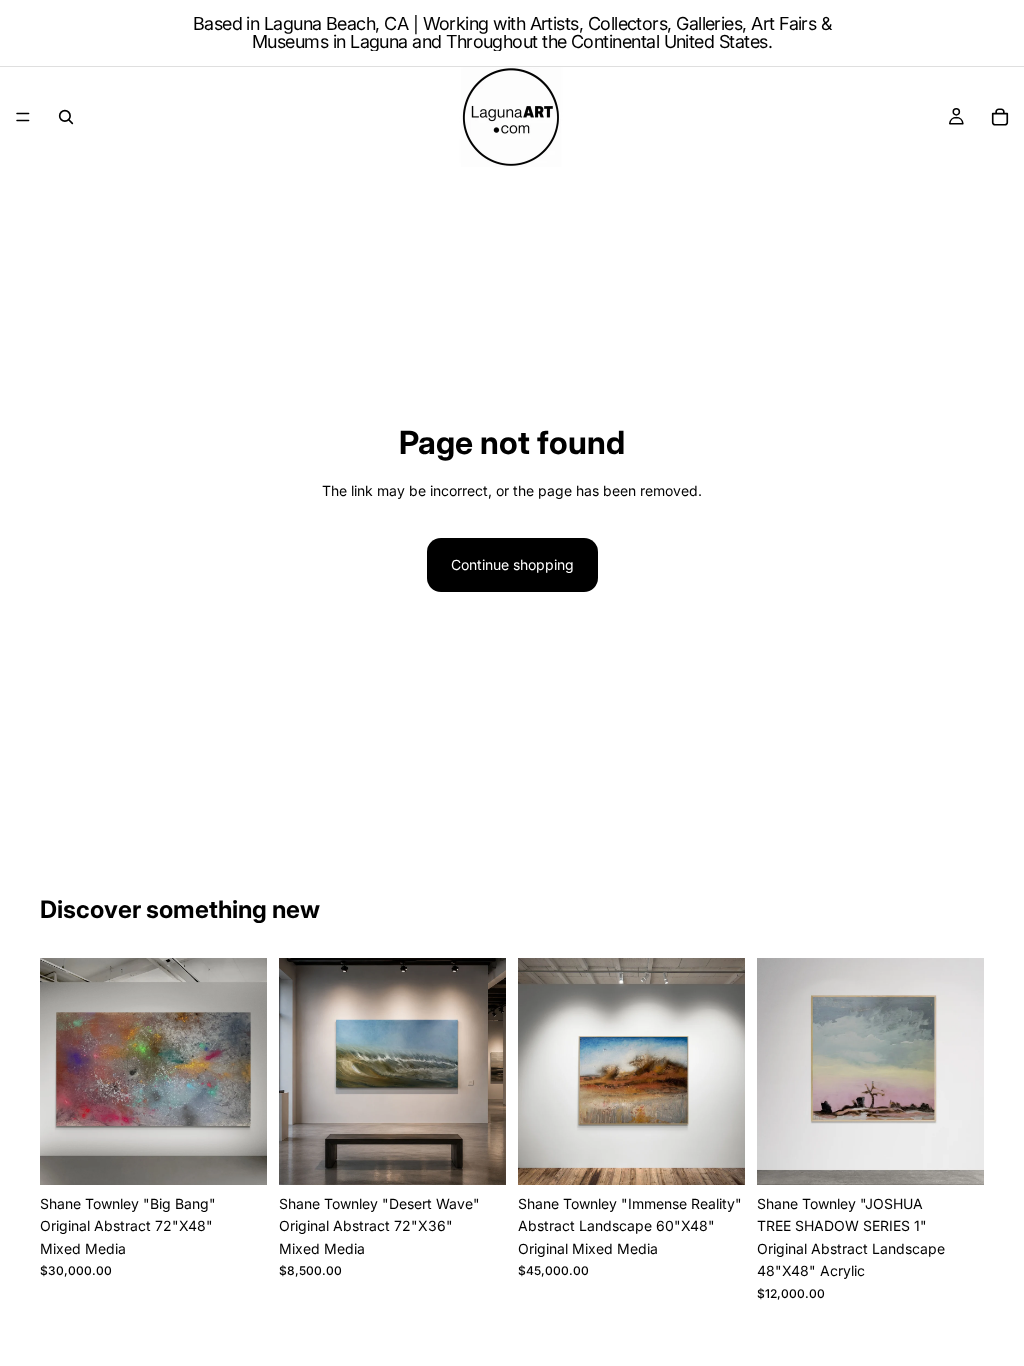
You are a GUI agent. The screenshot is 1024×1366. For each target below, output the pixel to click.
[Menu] (23, 117)
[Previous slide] (301, 1072)
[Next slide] (484, 1072)
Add (253, 1153)
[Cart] (1000, 117)
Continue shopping (512, 564)
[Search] (66, 117)
